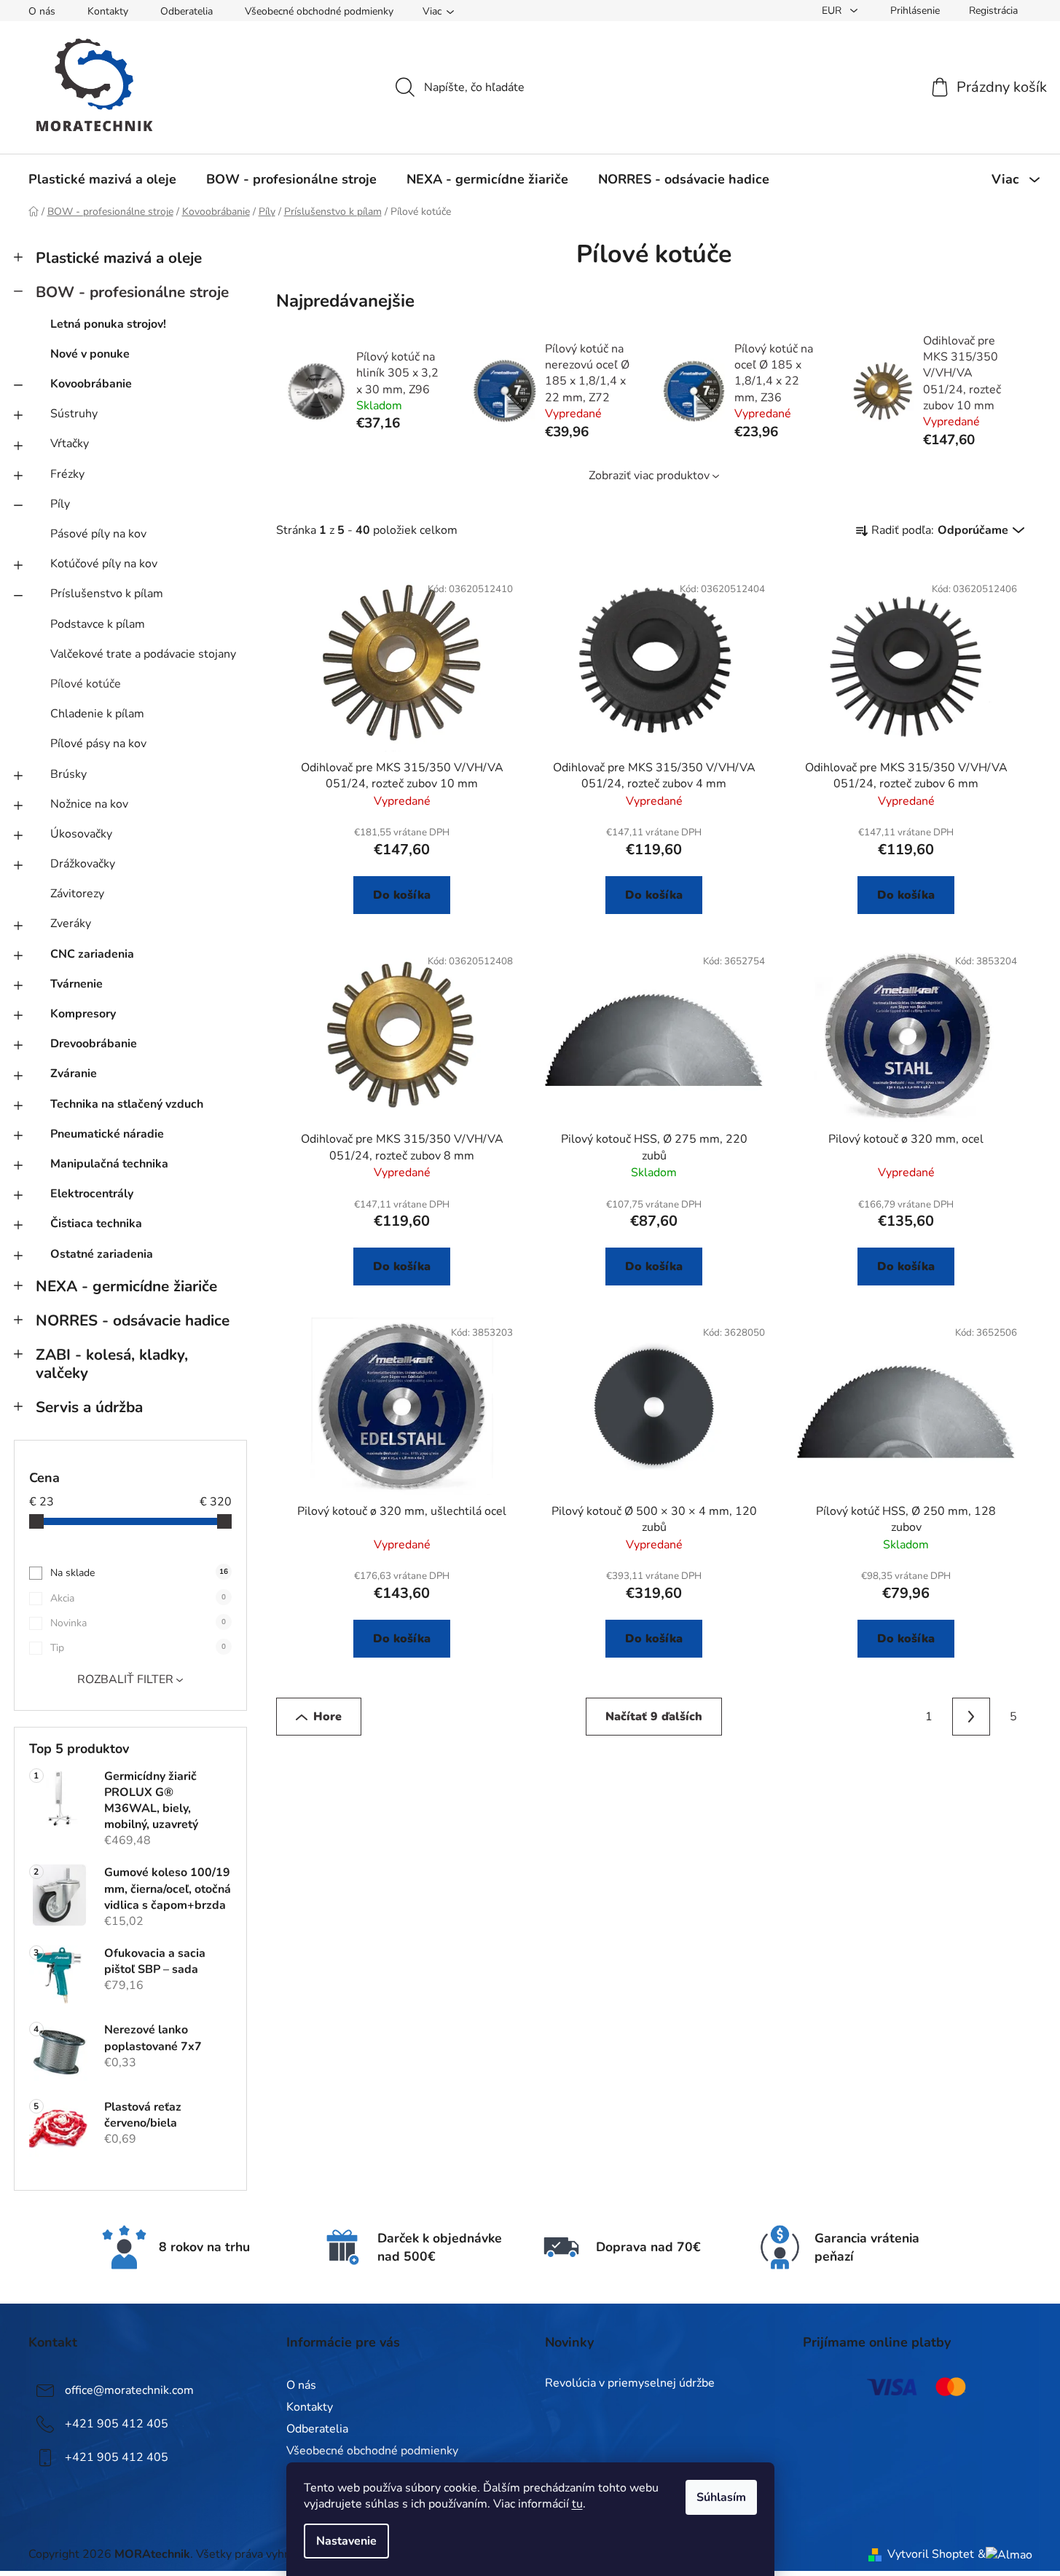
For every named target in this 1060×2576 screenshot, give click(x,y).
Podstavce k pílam (98, 624)
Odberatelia (187, 11)
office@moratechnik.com (129, 2390)
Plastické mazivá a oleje (119, 258)
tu (577, 2504)
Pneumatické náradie (107, 1134)
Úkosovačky (81, 834)
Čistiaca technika (96, 1224)
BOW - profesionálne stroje (132, 292)
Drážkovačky (83, 864)
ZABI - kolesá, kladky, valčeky (112, 1364)
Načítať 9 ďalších (654, 1717)
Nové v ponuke (90, 354)
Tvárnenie (76, 984)
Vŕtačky (70, 444)
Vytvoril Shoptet (931, 2554)
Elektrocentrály (92, 1194)
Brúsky (68, 774)
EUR (833, 11)
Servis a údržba (89, 1407)
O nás (42, 11)
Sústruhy (74, 414)
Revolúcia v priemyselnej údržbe (630, 2384)
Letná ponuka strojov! (108, 324)
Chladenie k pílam (97, 714)
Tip (138, 1648)
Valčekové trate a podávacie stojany (143, 654)
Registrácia (993, 11)
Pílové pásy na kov (98, 744)
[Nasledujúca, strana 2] (971, 1717)
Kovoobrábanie (91, 384)
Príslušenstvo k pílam (107, 594)
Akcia (138, 1598)
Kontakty (108, 11)
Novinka (138, 1623)
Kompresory (83, 1014)
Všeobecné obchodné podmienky (319, 11)
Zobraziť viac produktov (649, 476)
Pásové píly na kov (98, 534)
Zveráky (71, 923)
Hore (327, 1717)
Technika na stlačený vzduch (127, 1104)
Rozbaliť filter (125, 1679)
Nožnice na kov (89, 804)
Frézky (67, 474)
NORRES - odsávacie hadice (133, 1320)
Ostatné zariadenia (102, 1254)
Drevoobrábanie (94, 1044)
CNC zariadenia (92, 954)
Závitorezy (77, 894)
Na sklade (139, 1573)
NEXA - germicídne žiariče (126, 1286)
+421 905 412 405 (117, 2424)
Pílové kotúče (86, 684)
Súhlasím (721, 2497)
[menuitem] (102, 179)
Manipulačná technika (109, 1164)
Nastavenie (346, 2541)
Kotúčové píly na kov (104, 564)
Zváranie (74, 1074)
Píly (60, 504)
